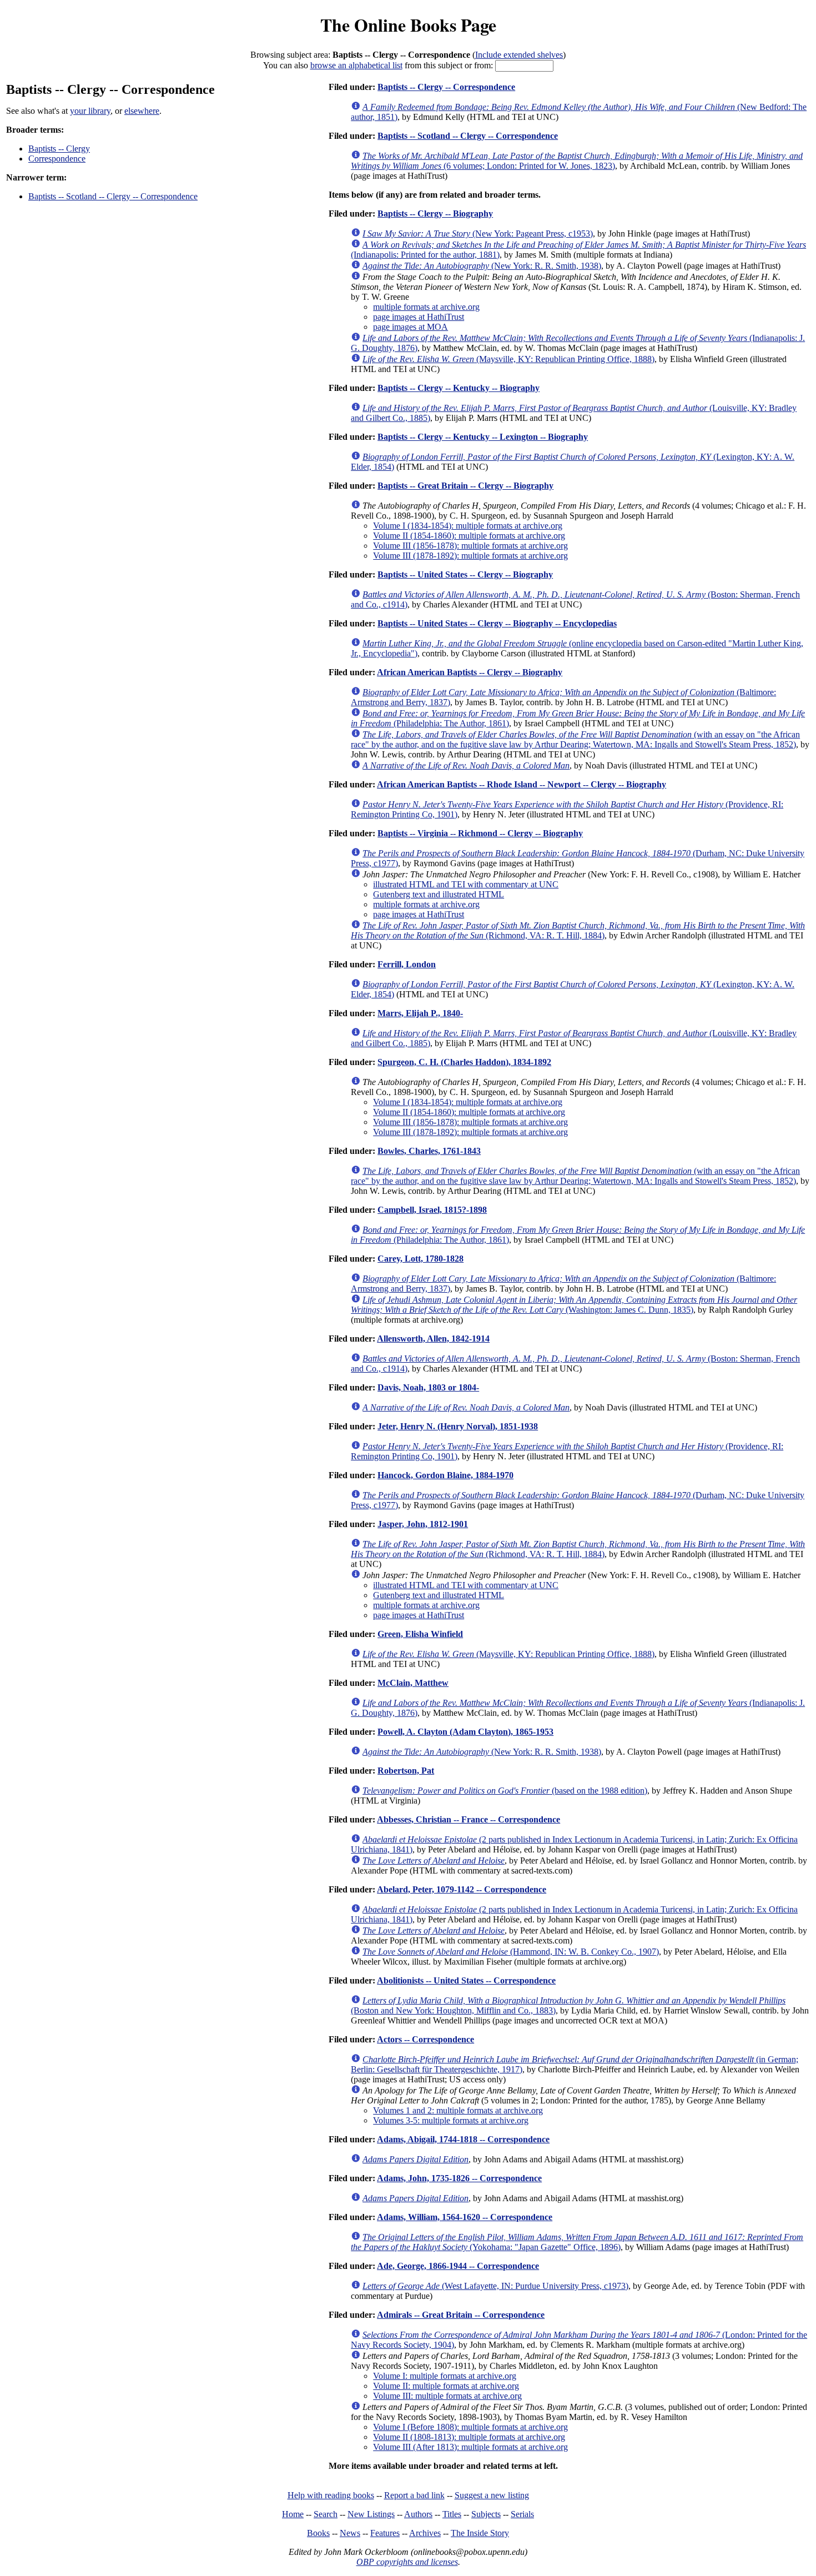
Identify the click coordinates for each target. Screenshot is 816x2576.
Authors (418, 2514)
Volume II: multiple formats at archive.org (446, 2386)
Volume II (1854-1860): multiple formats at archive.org (469, 536)
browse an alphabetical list (356, 65)
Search (326, 2514)
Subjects (486, 2514)
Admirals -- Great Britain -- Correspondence (461, 2315)
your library (90, 111)
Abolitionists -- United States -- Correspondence (466, 1980)
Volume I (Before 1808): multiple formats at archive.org (470, 2427)
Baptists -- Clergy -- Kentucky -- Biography (459, 388)
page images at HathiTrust (419, 317)
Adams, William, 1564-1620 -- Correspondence (465, 2217)
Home (293, 2514)
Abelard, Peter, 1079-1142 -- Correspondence (462, 1889)
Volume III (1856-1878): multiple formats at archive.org (470, 546)
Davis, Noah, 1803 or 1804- (428, 1387)
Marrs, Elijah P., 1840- (420, 1013)
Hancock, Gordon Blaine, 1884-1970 (445, 1475)
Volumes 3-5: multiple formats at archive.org (451, 2120)
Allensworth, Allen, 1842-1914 (433, 1339)
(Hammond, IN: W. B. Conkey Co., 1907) (511, 1952)
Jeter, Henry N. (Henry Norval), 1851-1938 (458, 1426)
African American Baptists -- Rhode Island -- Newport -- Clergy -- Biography (522, 784)
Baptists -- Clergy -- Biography (435, 214)
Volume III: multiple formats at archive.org (447, 2396)
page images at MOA (410, 327)
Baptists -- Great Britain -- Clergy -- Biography (465, 486)
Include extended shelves (519, 55)
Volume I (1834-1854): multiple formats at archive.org (468, 526)
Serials (522, 2514)
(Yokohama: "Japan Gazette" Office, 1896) (577, 2242)
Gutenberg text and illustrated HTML (439, 894)
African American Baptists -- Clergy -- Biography (470, 672)
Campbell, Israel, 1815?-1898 (432, 1210)
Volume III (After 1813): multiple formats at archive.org (470, 2447)
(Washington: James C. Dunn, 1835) (574, 1305)
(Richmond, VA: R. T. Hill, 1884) (578, 930)
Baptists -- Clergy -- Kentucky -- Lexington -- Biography (483, 437)
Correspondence (57, 159)
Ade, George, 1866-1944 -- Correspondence (458, 2266)
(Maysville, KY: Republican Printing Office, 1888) (508, 359)
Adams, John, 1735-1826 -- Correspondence (459, 2178)
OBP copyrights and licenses (407, 2562)
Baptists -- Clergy (59, 149)
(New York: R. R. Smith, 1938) (482, 266)
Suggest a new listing (492, 2495)
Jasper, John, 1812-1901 (423, 1524)
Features (385, 2533)
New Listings (371, 2514)
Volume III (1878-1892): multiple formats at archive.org (470, 556)
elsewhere (142, 111)
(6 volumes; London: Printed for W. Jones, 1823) (577, 161)
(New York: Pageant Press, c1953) (478, 234)
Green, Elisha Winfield (420, 1634)
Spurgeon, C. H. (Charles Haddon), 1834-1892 (464, 1062)
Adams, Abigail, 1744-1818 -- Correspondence (463, 2139)
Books (318, 2533)
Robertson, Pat (406, 1771)
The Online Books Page (408, 25)
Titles (452, 2514)
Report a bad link (414, 2495)
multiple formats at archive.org (426, 307)
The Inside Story (480, 2533)
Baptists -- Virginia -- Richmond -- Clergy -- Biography (480, 833)
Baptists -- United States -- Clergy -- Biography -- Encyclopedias (497, 623)
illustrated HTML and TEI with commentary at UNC (466, 884)
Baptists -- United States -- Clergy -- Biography (465, 574)
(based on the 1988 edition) (505, 1791)
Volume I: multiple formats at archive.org (445, 2376)
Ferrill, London (407, 964)
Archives (425, 2533)
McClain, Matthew (413, 1683)
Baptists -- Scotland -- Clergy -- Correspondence (113, 196)
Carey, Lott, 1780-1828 (420, 1259)
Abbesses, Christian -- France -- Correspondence (469, 1819)
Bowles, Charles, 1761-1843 (429, 1151)
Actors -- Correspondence (425, 2039)
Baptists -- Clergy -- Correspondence (446, 87)
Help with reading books (331, 2495)
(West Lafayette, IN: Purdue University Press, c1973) (495, 2286)
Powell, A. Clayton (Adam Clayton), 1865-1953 (465, 1732)
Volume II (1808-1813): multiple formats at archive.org (469, 2437)
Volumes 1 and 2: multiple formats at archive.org (458, 2110)
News (350, 2533)
